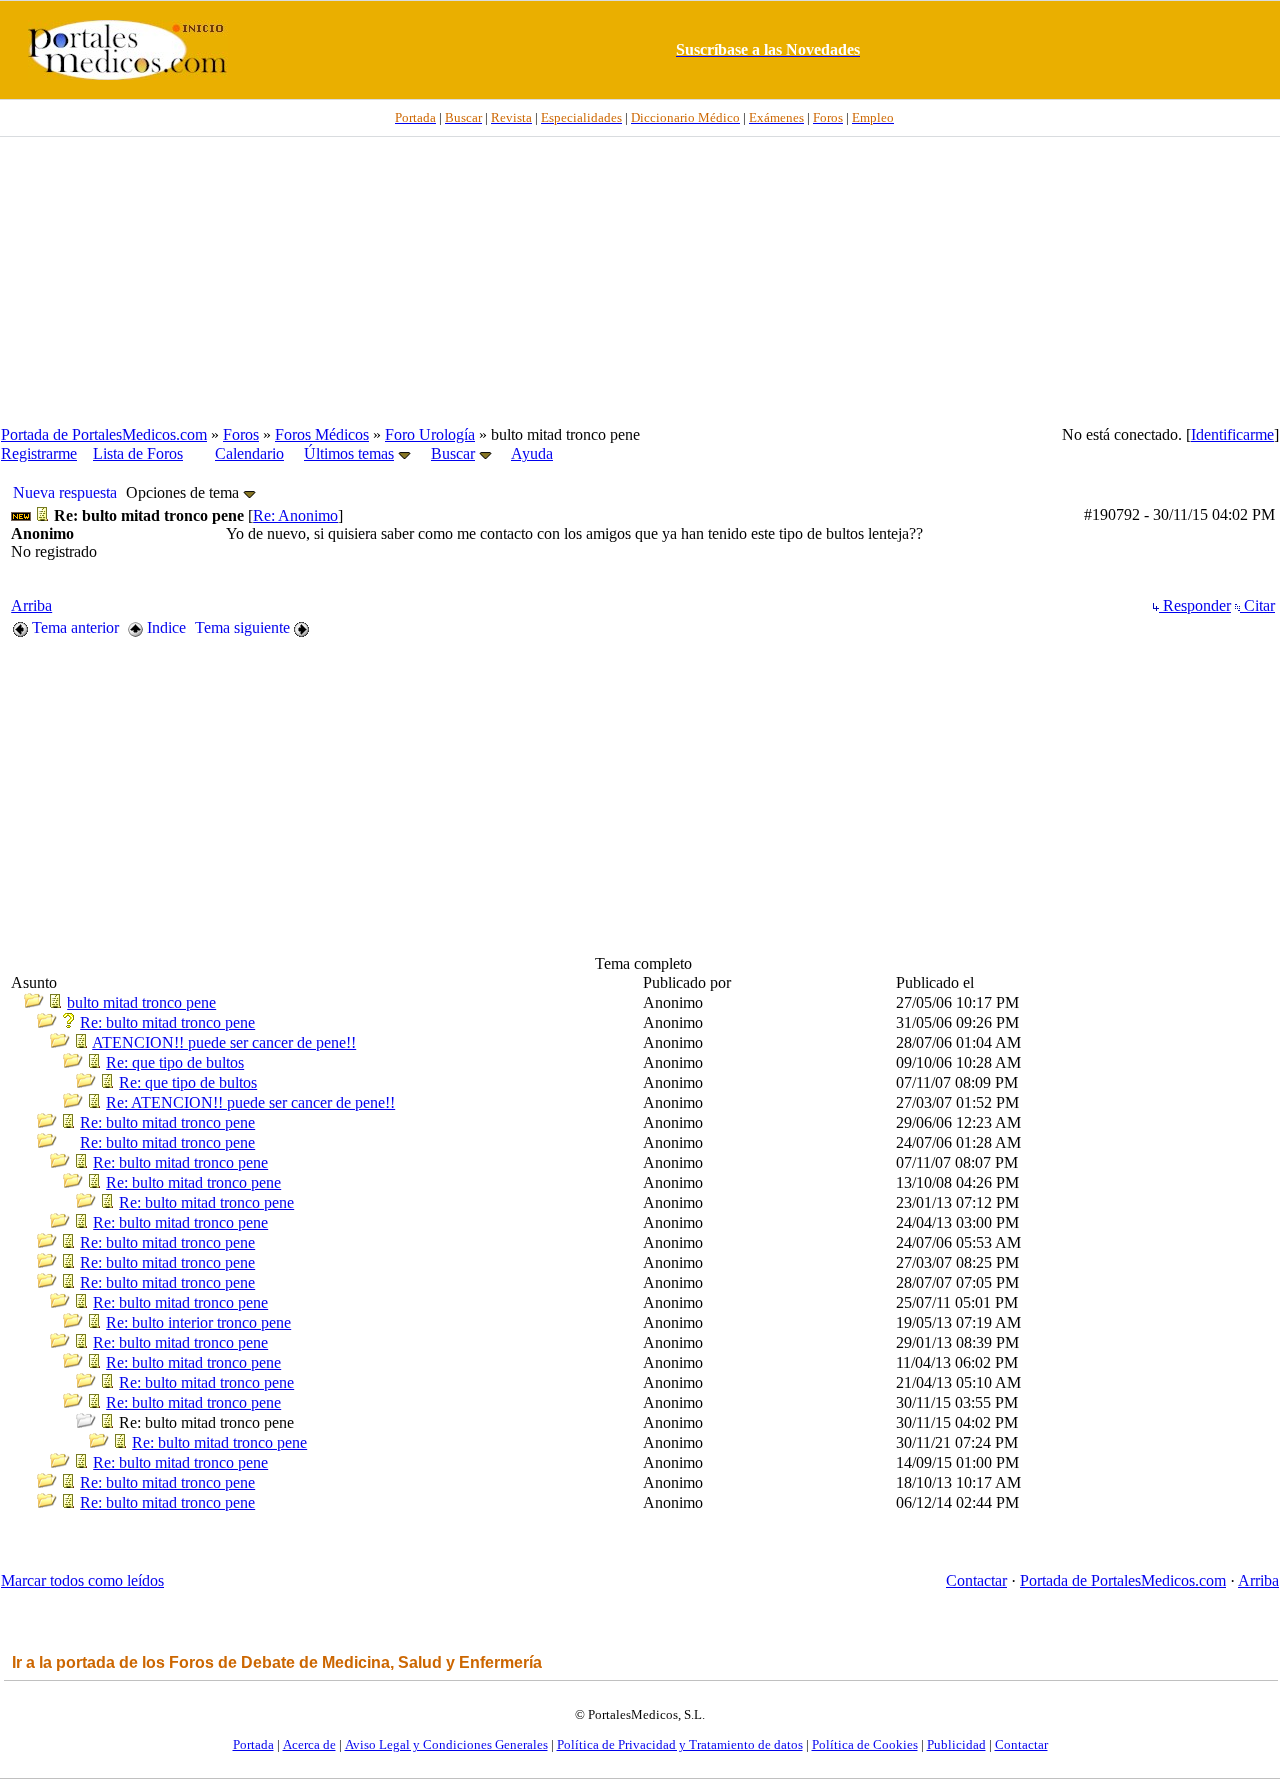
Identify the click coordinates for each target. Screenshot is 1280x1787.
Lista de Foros (138, 453)
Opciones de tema (184, 492)
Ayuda (532, 453)
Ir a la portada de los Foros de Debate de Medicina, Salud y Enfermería (277, 1662)
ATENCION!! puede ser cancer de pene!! (224, 1042)
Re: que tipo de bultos (175, 1062)
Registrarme (39, 453)
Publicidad (956, 1744)
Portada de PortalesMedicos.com (104, 434)
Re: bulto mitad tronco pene (167, 1022)
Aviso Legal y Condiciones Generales (446, 1744)
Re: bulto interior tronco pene (198, 1322)
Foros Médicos (322, 434)
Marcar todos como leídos (82, 1580)
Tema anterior (73, 627)
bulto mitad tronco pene (141, 1002)
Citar (1257, 605)
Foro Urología (430, 434)
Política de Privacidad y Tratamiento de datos (680, 1744)
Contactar (976, 1580)
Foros (241, 434)
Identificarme (1232, 434)
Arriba (31, 605)
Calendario (249, 453)
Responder (1195, 605)
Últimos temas (349, 453)
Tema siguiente (244, 627)
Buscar (453, 453)
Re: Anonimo (295, 515)
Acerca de (309, 1744)
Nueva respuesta (65, 492)
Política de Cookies (865, 1744)
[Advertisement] (640, 281)
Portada (253, 1744)
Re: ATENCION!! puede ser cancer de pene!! (250, 1102)
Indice (164, 627)
